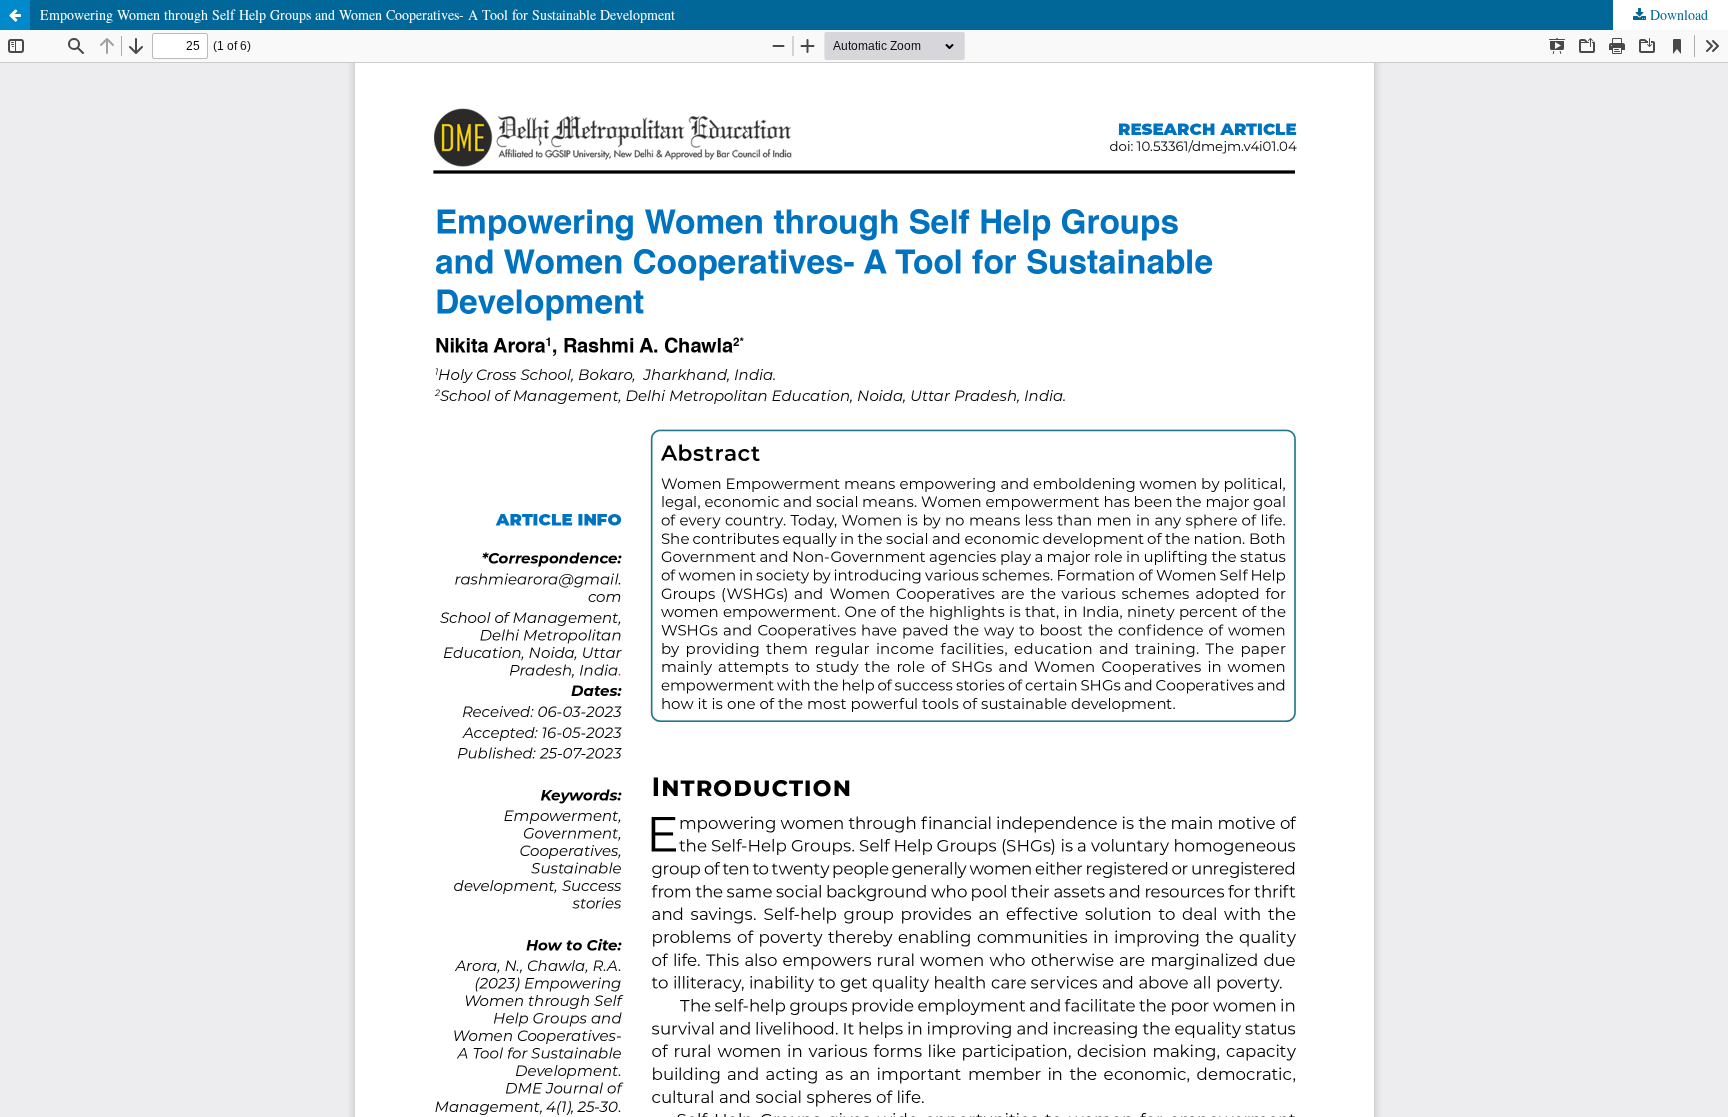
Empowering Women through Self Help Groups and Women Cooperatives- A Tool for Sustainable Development (357, 14)
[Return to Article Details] (15, 15)
